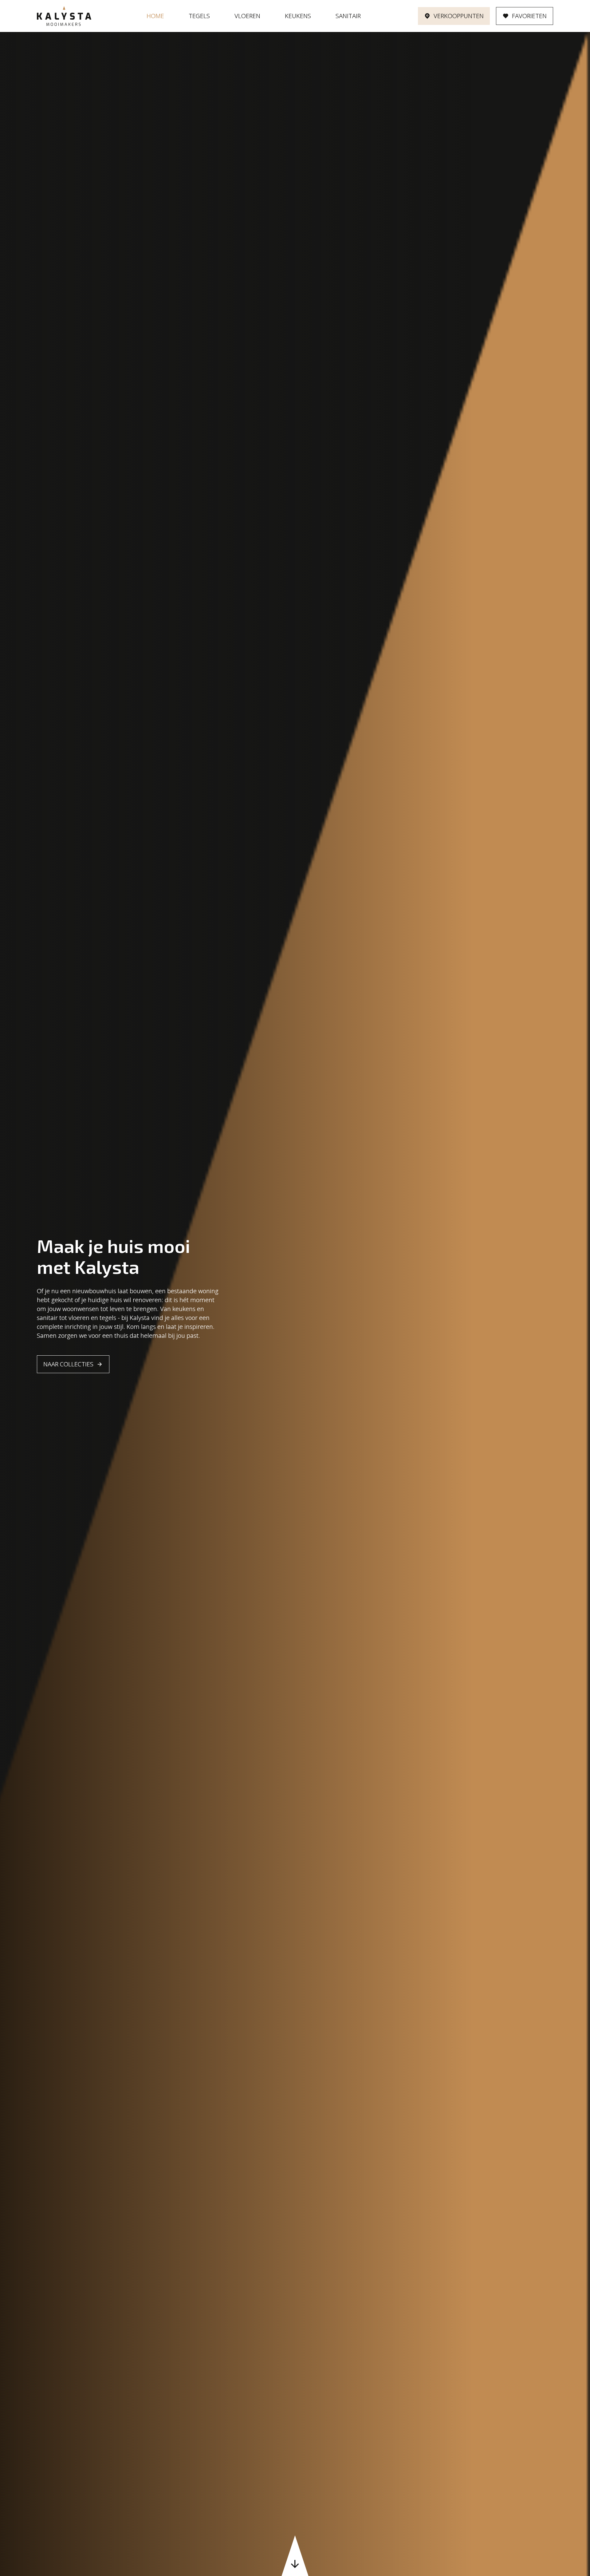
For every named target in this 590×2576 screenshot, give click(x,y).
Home (155, 16)
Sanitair (348, 16)
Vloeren (247, 16)
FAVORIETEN (529, 16)
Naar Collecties (68, 1364)
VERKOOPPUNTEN (459, 16)
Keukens (298, 16)
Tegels (199, 16)
